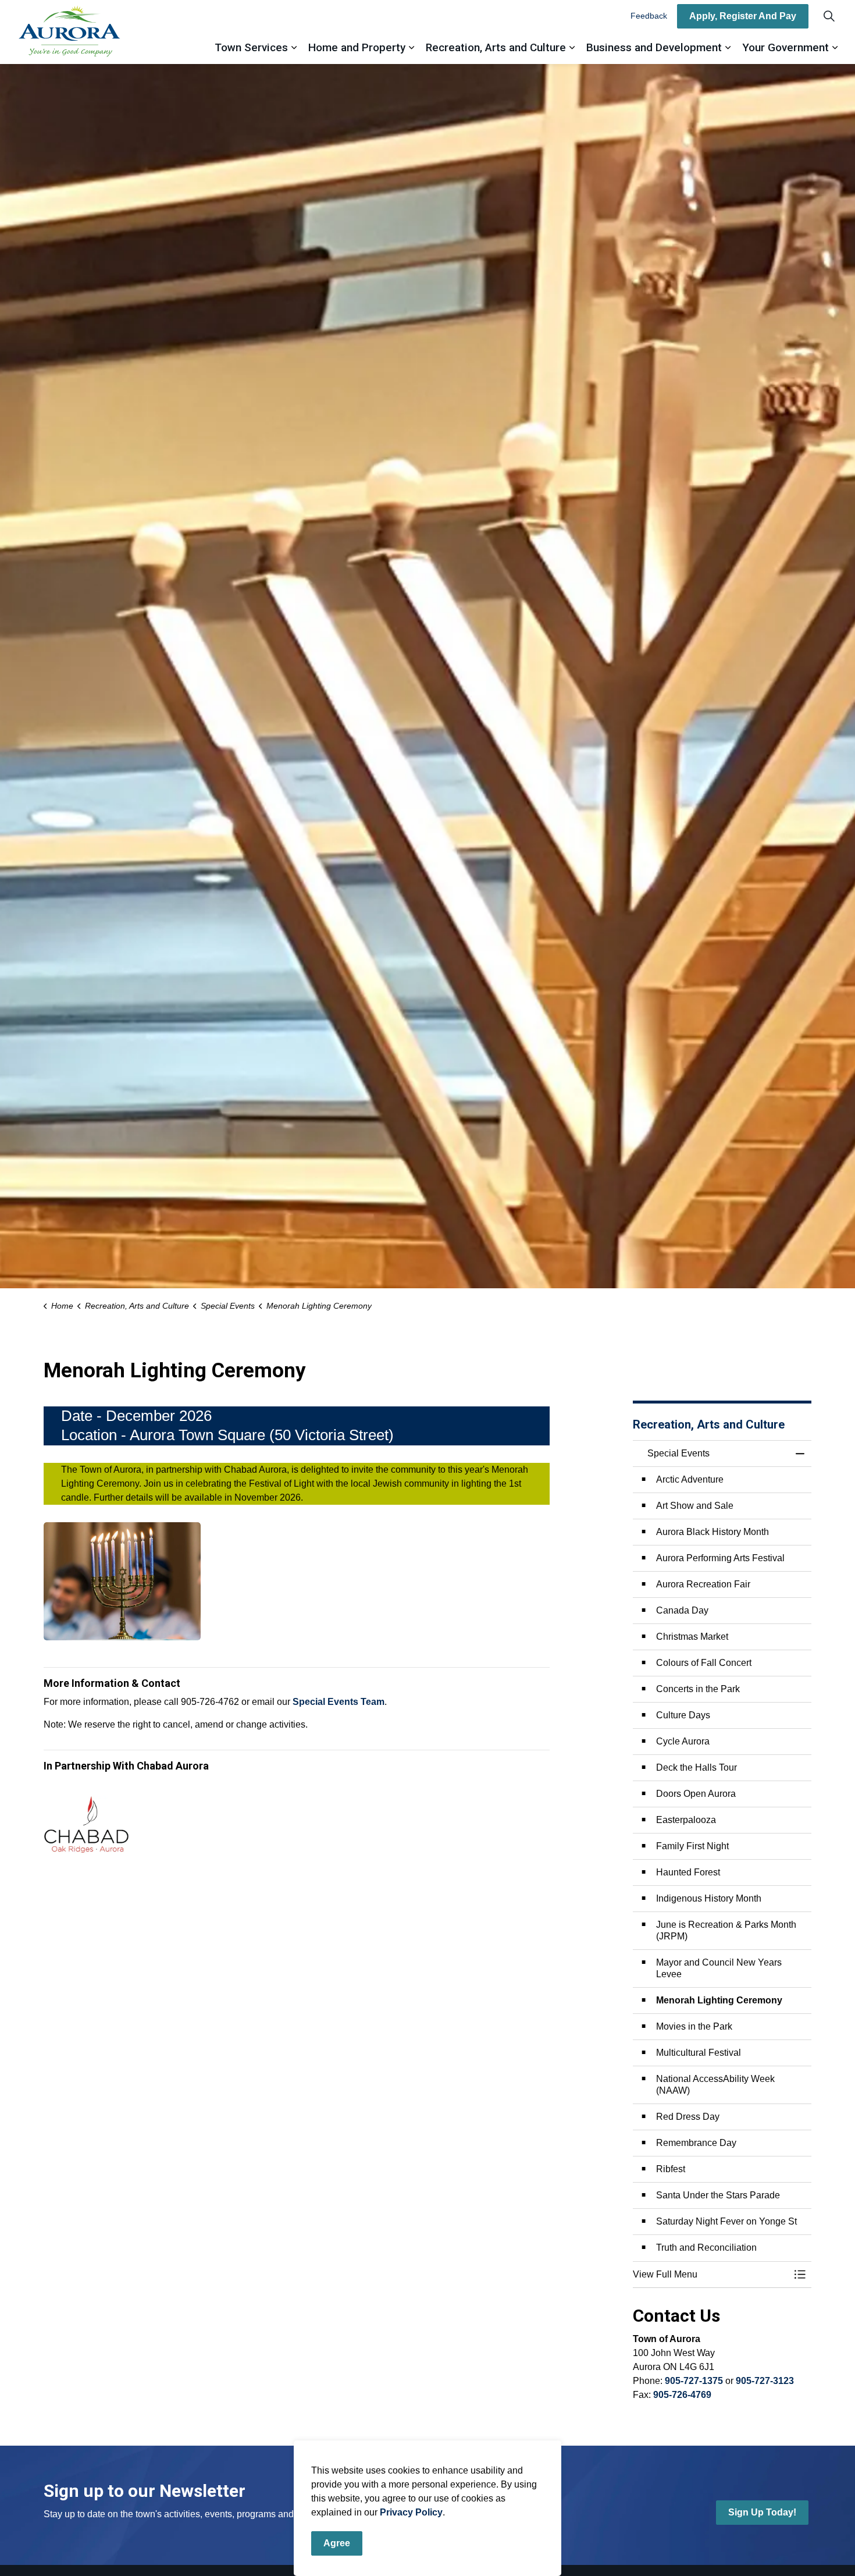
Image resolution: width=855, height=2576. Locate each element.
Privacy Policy (411, 2512)
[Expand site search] (829, 16)
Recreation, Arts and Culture (496, 47)
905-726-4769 (682, 2395)
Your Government (785, 47)
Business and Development (654, 47)
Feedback (649, 16)
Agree (337, 2543)
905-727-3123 (765, 2381)
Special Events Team (339, 1702)
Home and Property (357, 47)
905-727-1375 (694, 2381)
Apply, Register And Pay (743, 16)
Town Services (251, 47)
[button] (122, 1581)
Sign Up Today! (762, 2512)
